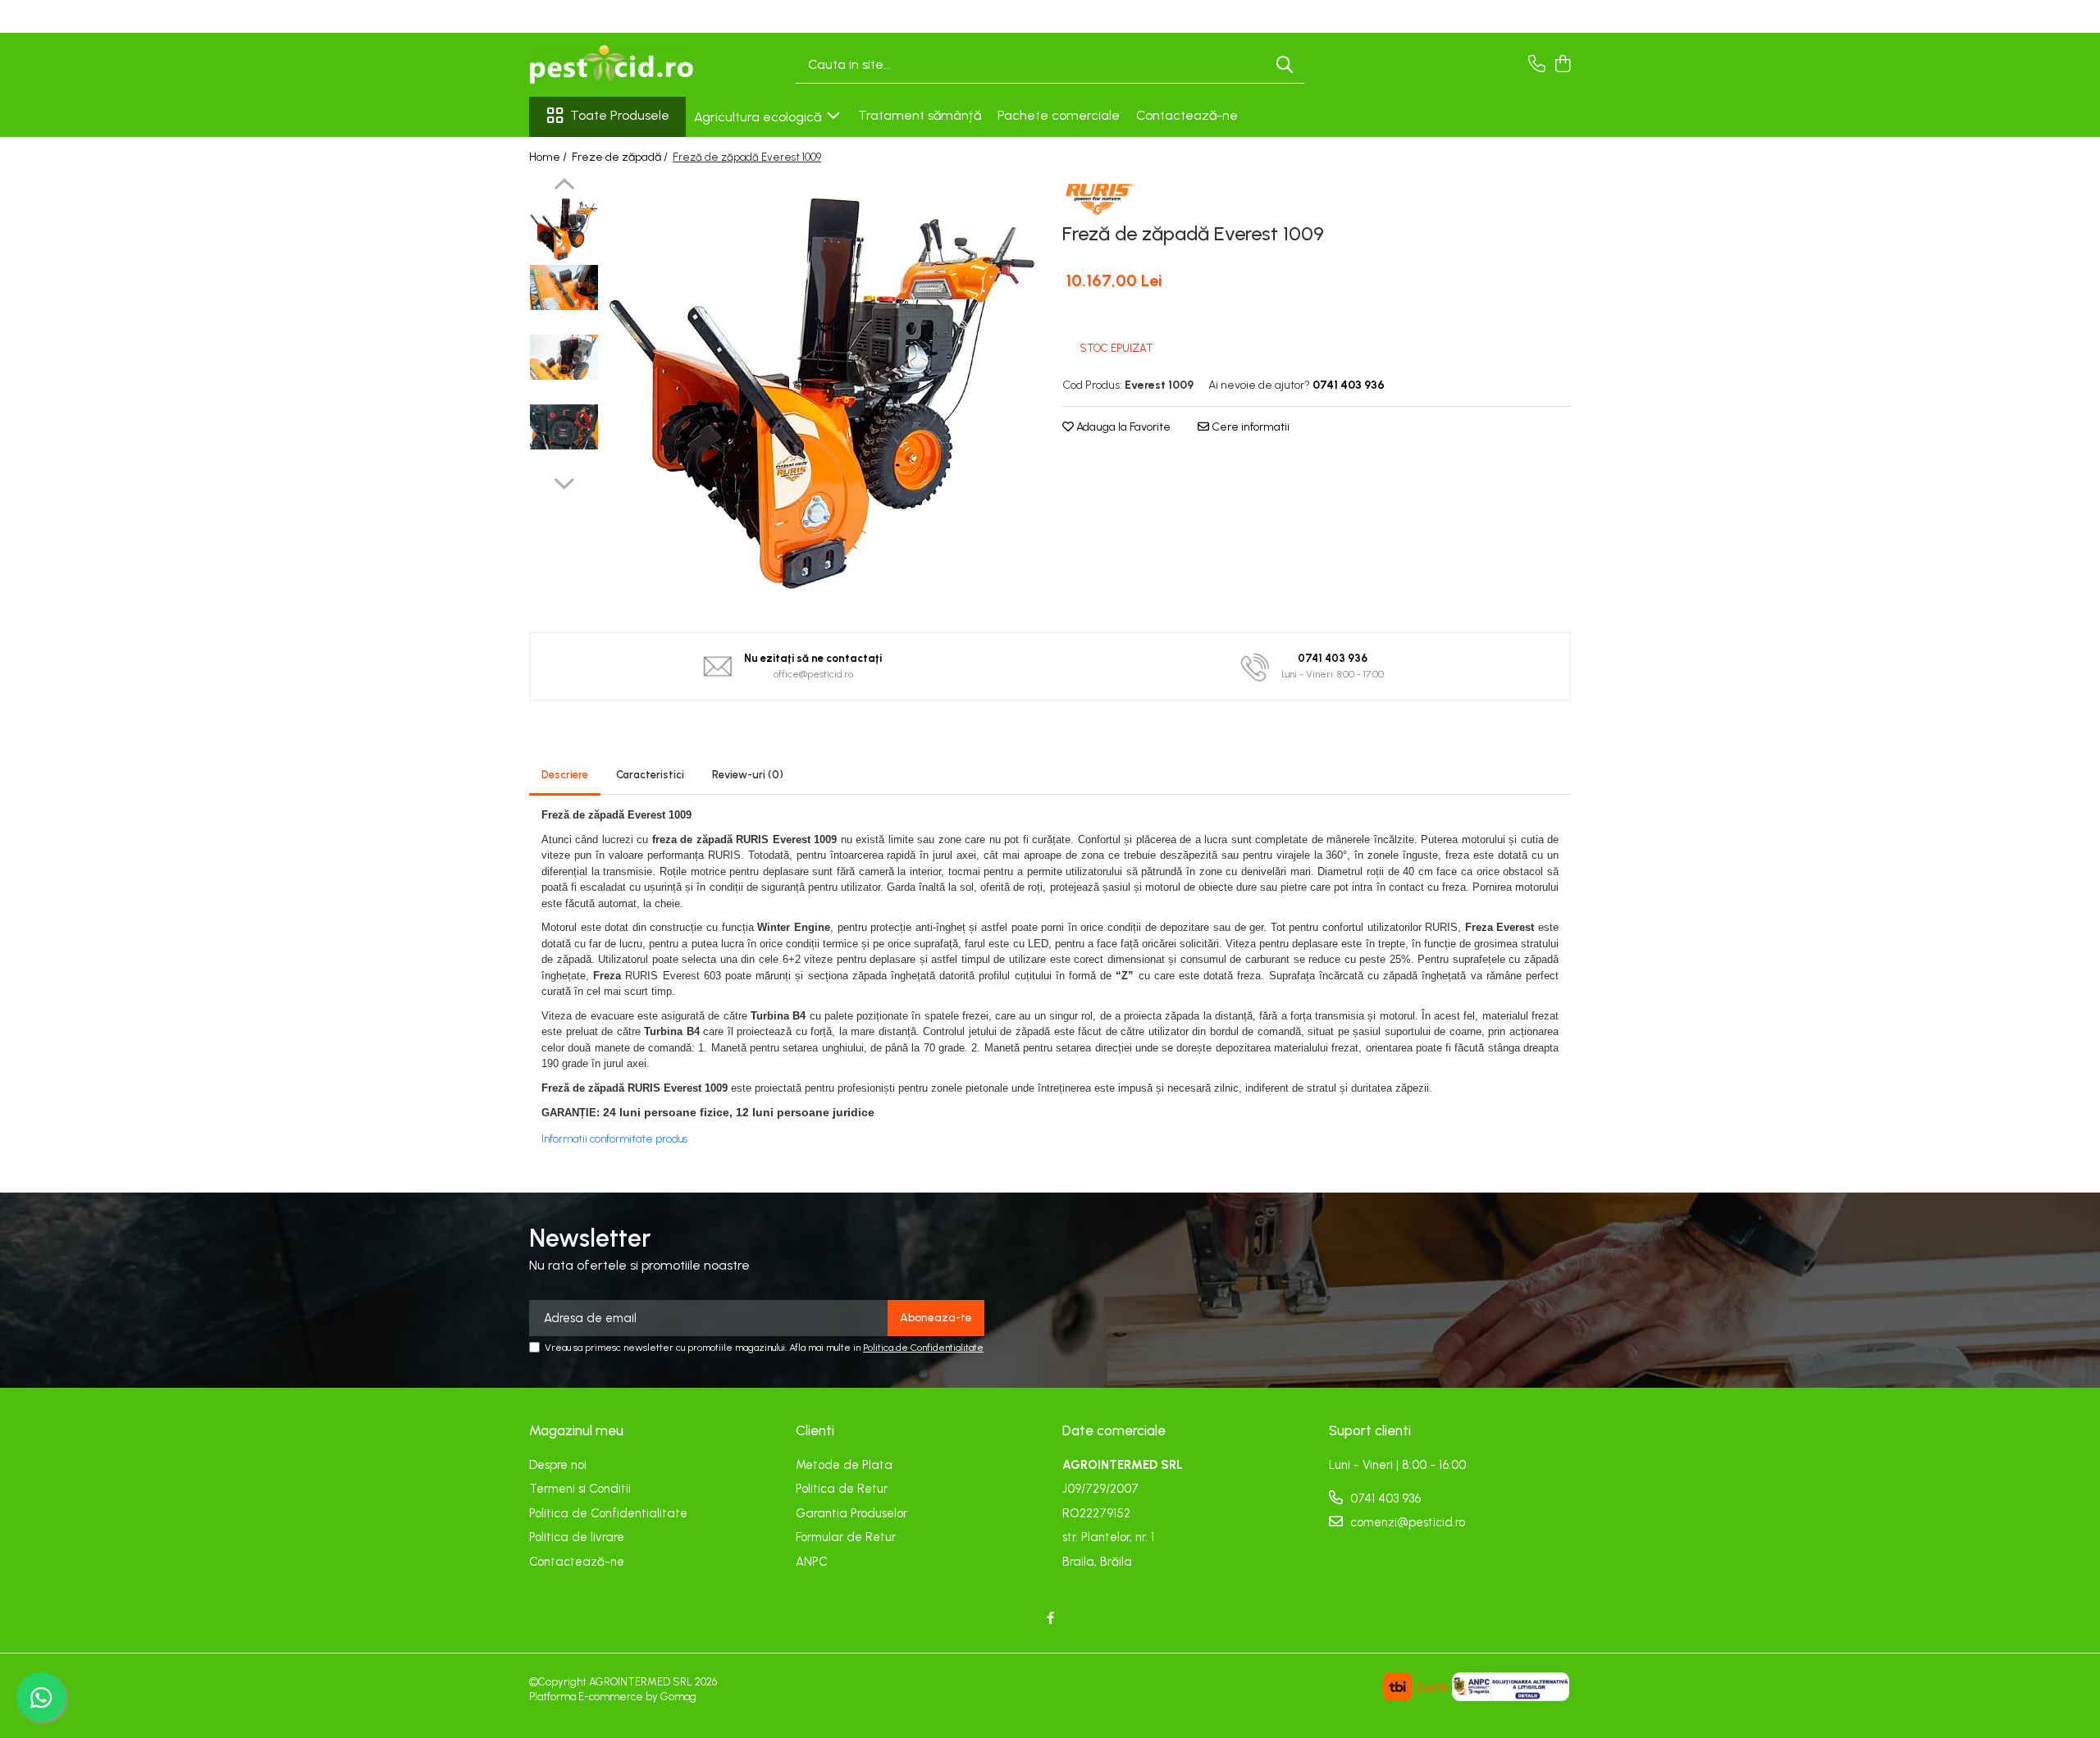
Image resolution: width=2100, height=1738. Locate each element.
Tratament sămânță (920, 115)
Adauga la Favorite (1122, 427)
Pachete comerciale (1059, 115)
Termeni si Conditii (580, 1489)
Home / (549, 157)
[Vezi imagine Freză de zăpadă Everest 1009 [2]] (564, 357)
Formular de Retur (846, 1537)
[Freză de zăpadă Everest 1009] (822, 393)
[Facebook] (1050, 1619)
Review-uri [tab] (748, 775)
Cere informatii (1249, 427)
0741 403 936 (1384, 1499)
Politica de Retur (842, 1489)
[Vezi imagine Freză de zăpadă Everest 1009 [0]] (564, 229)
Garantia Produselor (851, 1513)
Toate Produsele (620, 115)
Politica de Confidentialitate (923, 1348)
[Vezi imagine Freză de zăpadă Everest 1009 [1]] (564, 287)
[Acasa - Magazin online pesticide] (611, 65)
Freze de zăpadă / (621, 157)
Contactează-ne (1187, 115)
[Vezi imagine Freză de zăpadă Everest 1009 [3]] (564, 427)
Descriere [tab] (565, 775)
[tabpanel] (822, 393)
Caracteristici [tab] (650, 775)
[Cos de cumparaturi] (1562, 65)
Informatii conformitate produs (614, 1139)
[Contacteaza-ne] (1537, 65)
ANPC (812, 1562)
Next (564, 481)
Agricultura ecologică (759, 117)
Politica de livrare (577, 1537)
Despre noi (558, 1465)
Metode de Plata (844, 1465)
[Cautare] (1285, 65)
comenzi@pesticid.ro (1406, 1522)
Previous (564, 186)
